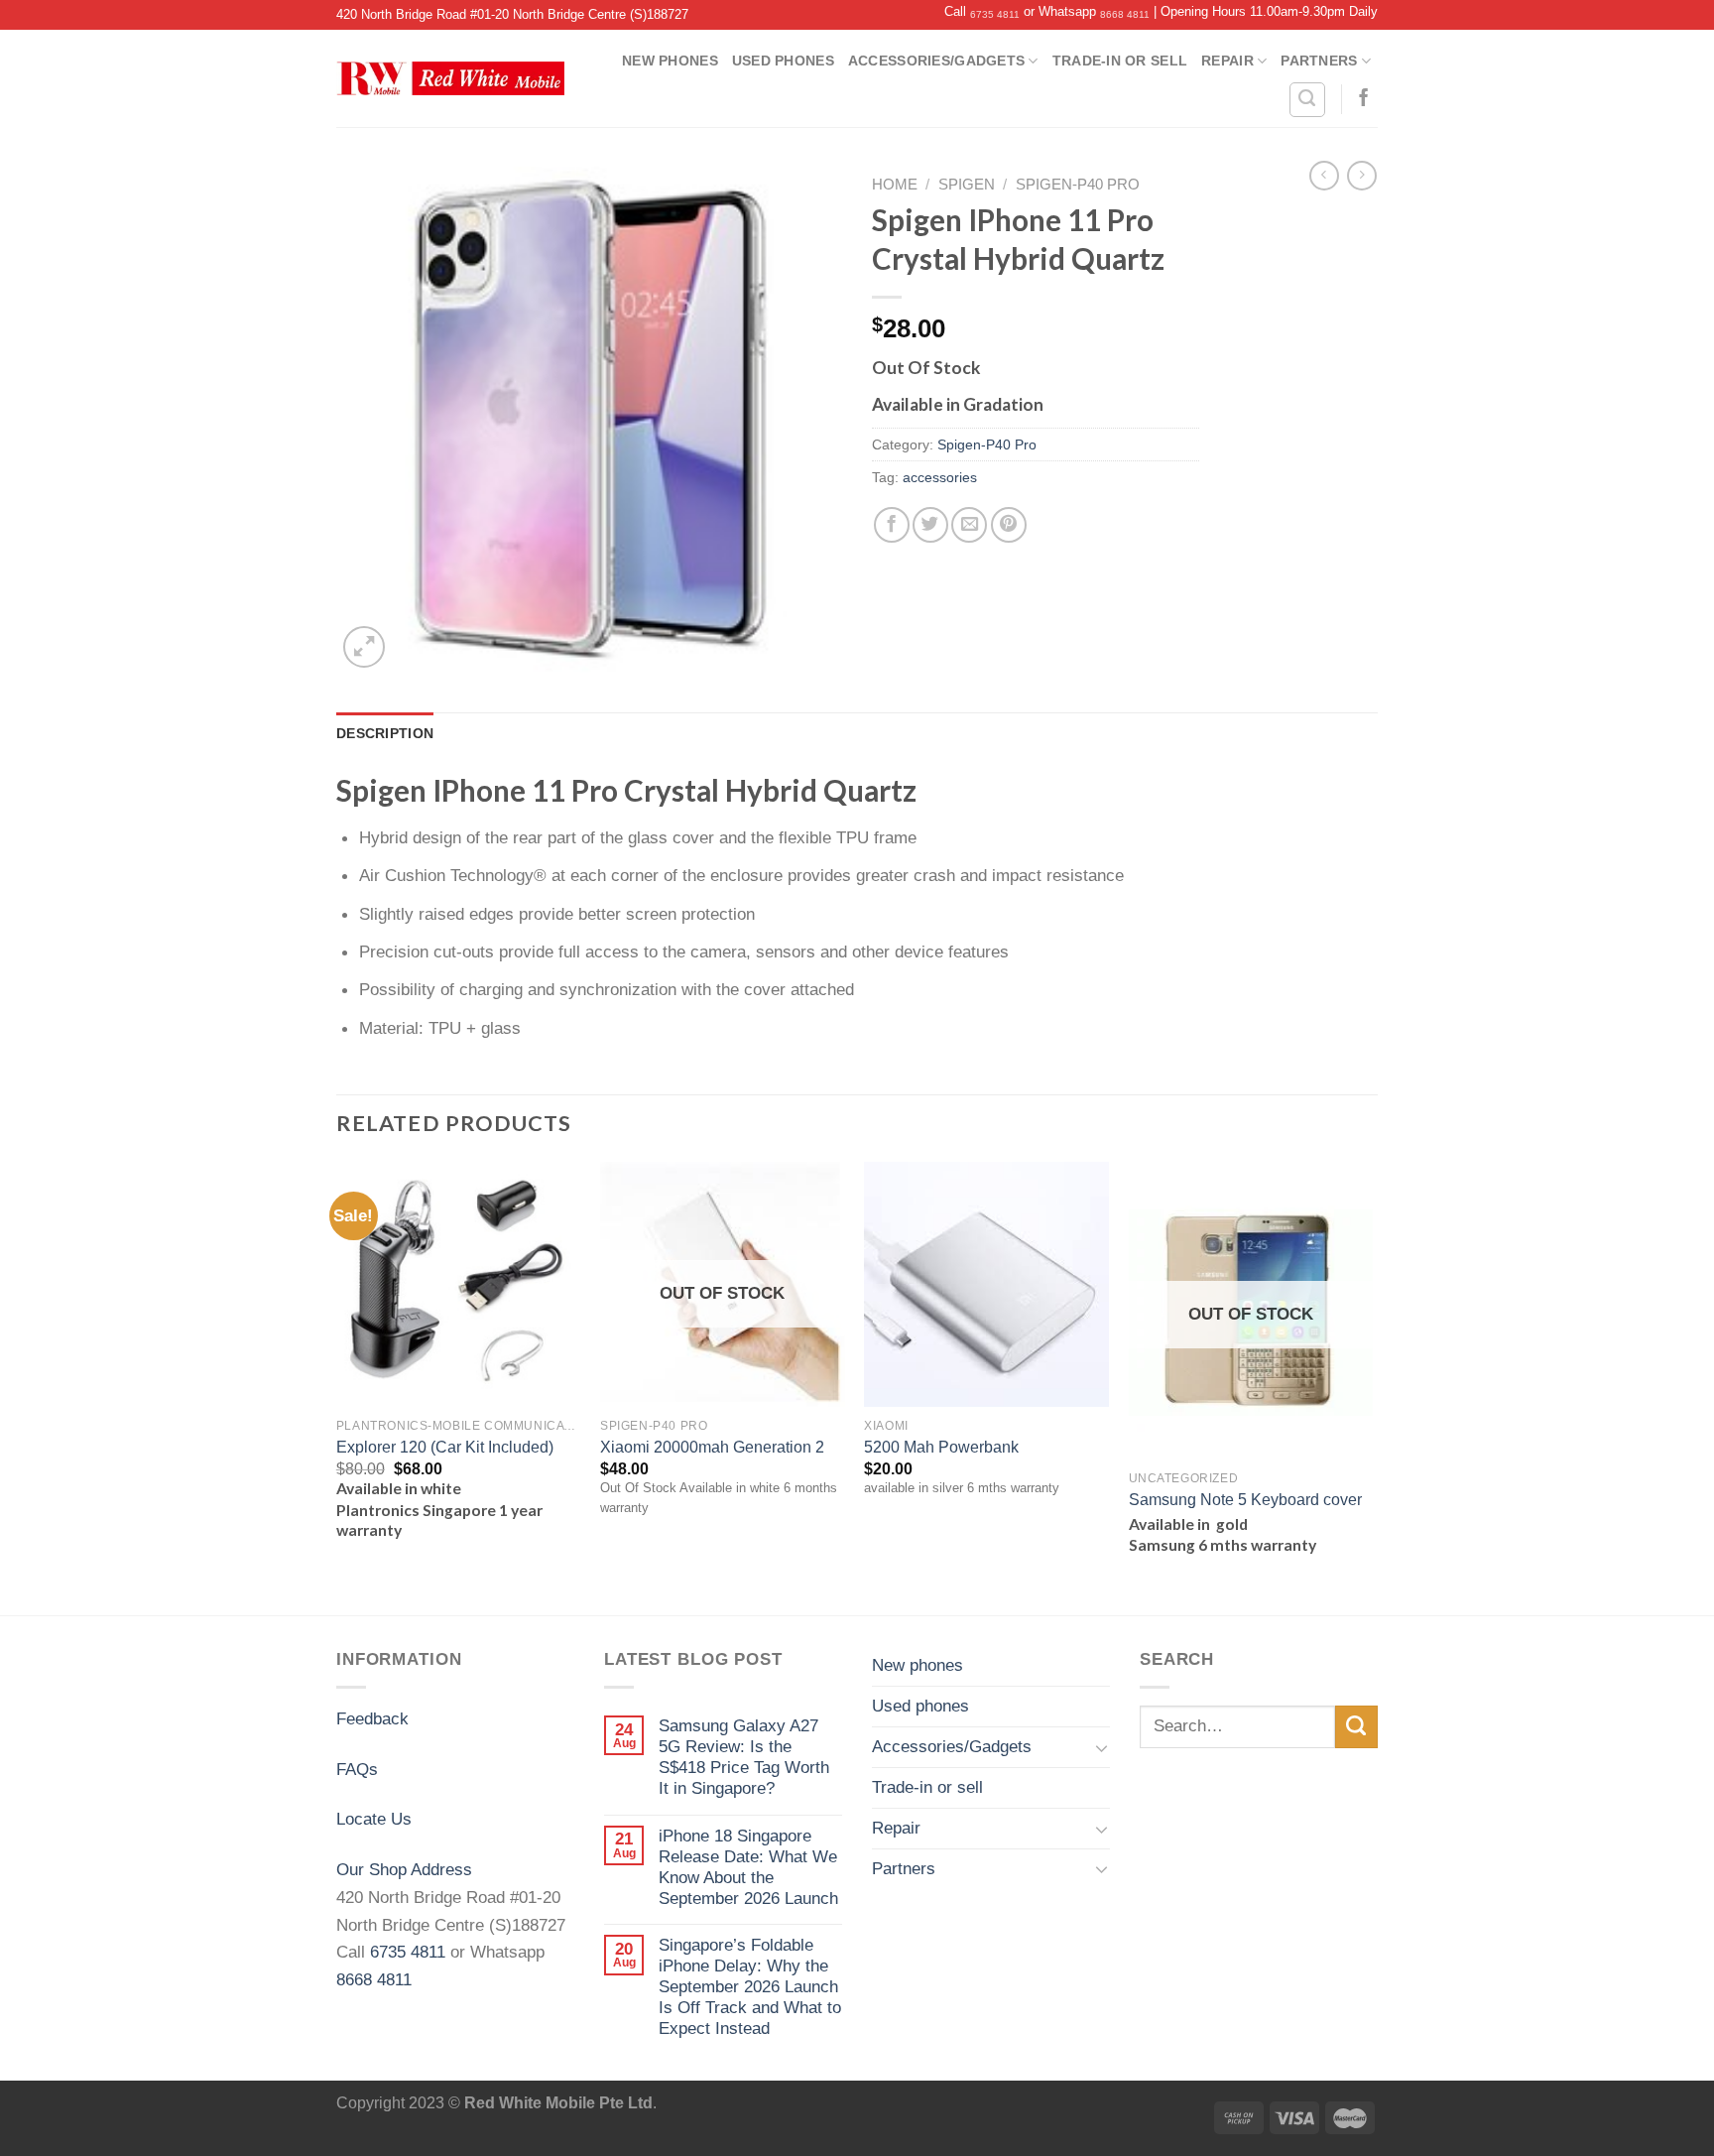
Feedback (372, 1718)
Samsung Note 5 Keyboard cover (1245, 1500)
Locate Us (374, 1819)
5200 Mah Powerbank (941, 1447)
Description (385, 733)
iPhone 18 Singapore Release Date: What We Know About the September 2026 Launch (748, 1867)
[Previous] (337, 1387)
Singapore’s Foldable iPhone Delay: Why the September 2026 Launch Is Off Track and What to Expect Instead (750, 1986)
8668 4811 (1125, 14)
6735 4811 (995, 14)
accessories (940, 477)
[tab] (385, 733)
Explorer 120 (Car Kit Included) (445, 1447)
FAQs (357, 1769)
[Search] (1307, 100)
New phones (670, 61)
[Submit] (1356, 1727)
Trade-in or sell (1120, 61)
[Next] (1372, 1387)
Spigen (967, 185)
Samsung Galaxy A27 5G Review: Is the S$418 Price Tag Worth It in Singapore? (744, 1757)
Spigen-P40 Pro (1078, 185)
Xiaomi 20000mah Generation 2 (712, 1447)
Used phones (783, 61)
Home (895, 185)
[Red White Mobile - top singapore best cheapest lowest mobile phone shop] (450, 78)
